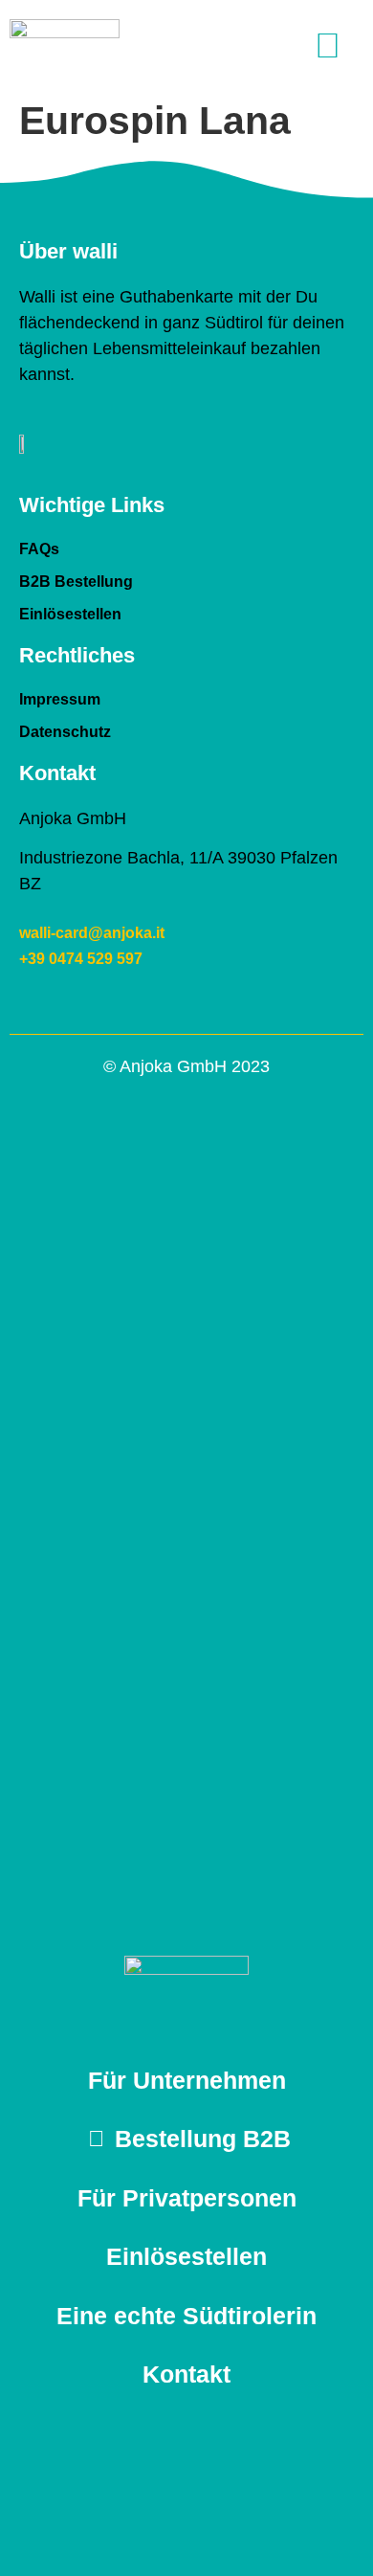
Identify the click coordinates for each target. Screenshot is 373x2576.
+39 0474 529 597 (81, 959)
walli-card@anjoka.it (92, 933)
